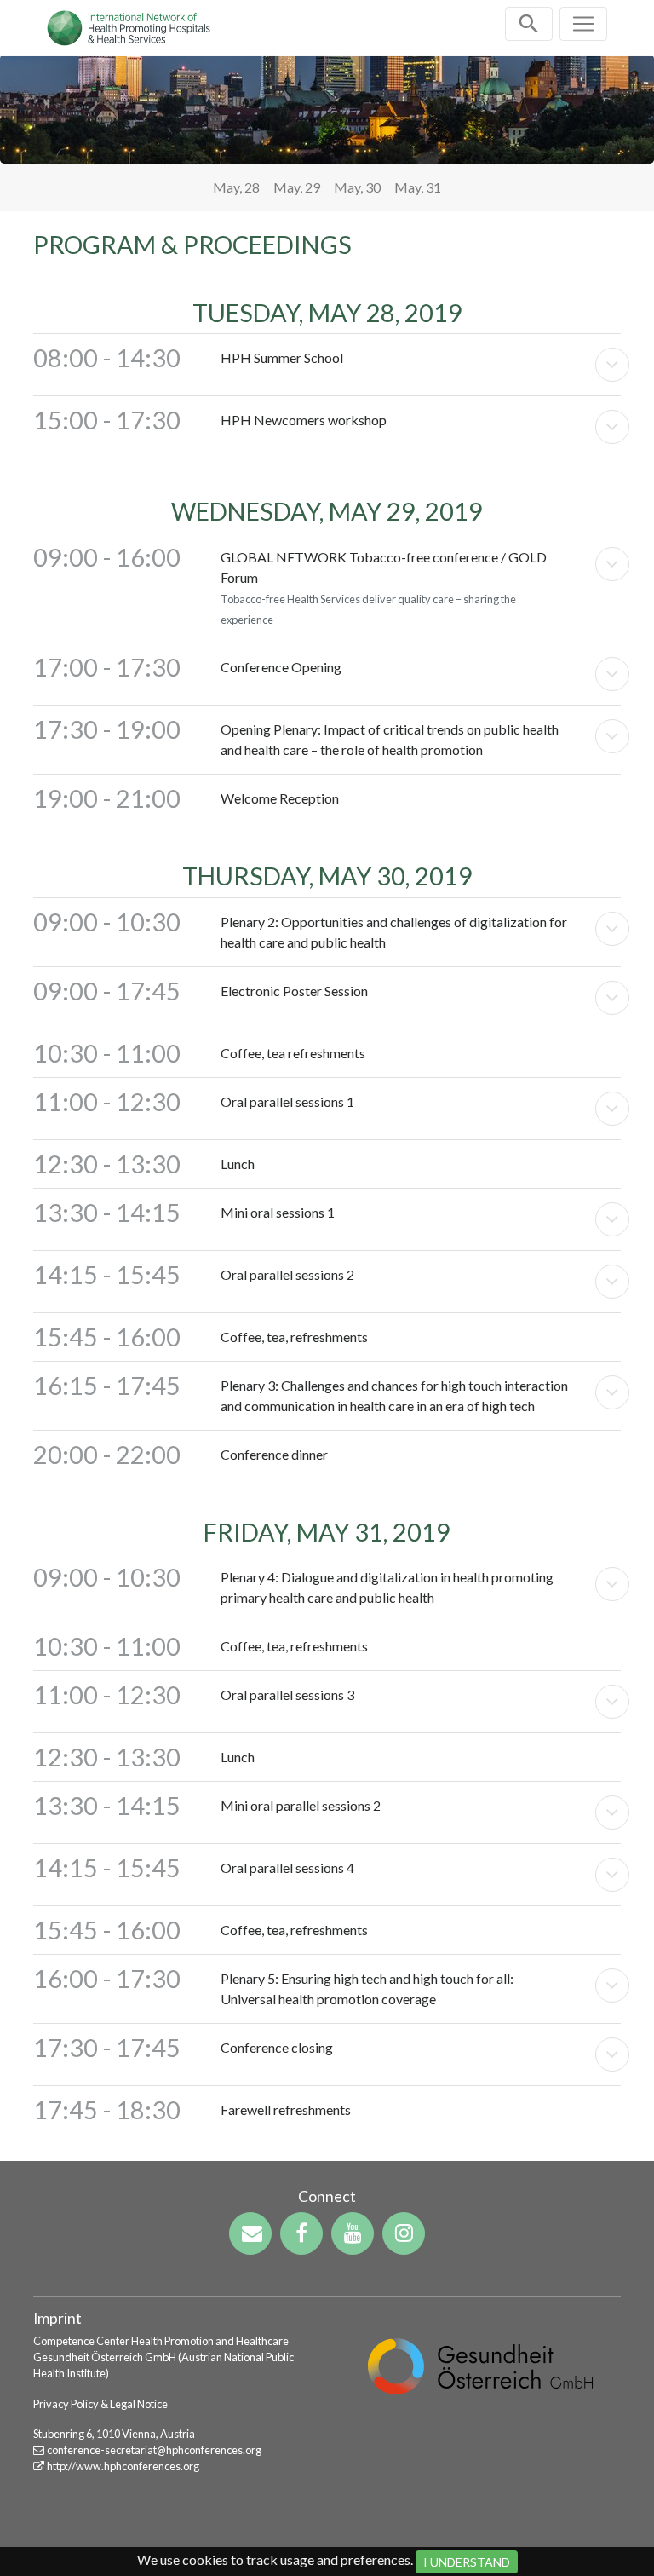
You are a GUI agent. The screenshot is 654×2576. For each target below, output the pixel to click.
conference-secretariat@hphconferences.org (154, 2450)
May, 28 (236, 187)
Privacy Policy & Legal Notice (100, 2404)
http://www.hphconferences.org (123, 2466)
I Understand (467, 2562)
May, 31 (418, 187)
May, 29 (297, 187)
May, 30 (357, 187)
